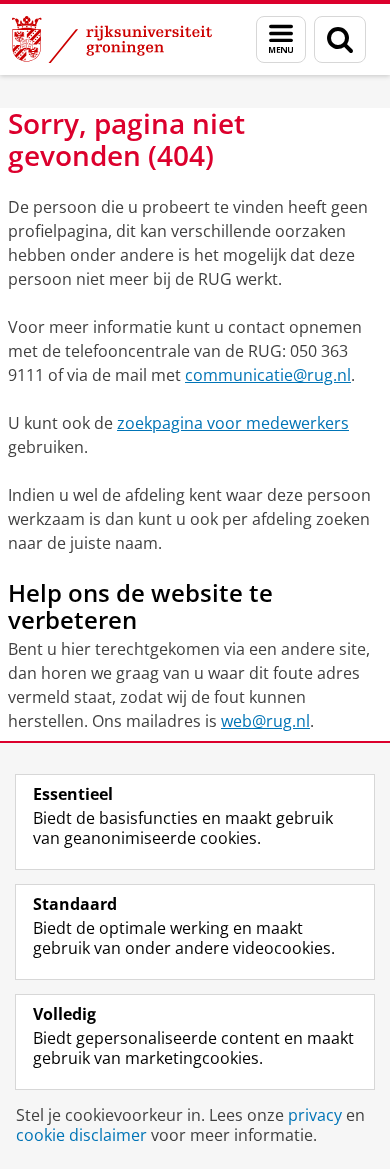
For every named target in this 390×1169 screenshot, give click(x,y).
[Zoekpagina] (340, 39)
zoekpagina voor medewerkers (233, 423)
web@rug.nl (265, 721)
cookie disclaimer (81, 1135)
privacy (315, 1115)
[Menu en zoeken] (281, 39)
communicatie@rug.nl (268, 375)
